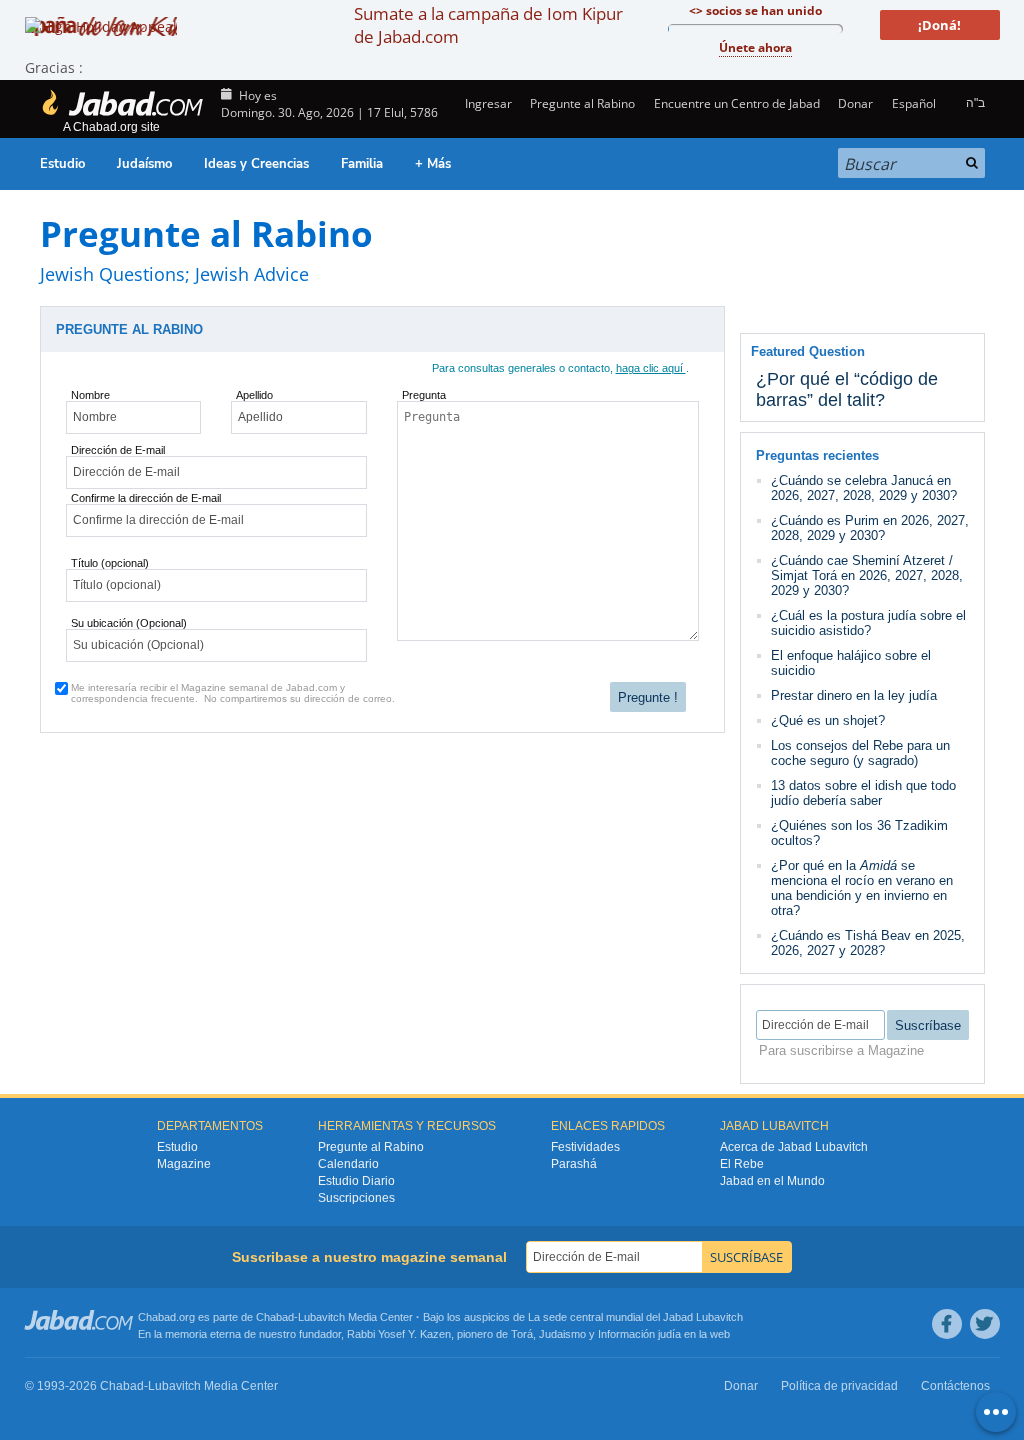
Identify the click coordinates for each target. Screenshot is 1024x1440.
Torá (522, 1334)
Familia (362, 164)
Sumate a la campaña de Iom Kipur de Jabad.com (488, 25)
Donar (855, 103)
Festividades (585, 1147)
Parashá (574, 1164)
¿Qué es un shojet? (828, 720)
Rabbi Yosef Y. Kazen (399, 1334)
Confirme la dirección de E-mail (146, 498)
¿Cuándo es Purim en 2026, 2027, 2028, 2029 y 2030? (870, 528)
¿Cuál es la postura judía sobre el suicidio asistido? (868, 623)
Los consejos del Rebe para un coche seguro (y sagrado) (860, 753)
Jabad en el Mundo (772, 1181)
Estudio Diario (356, 1181)
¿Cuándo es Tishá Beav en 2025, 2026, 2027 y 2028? (868, 943)
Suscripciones (356, 1198)
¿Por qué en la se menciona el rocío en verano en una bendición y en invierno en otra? (862, 888)
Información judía (641, 1334)
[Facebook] (947, 1324)
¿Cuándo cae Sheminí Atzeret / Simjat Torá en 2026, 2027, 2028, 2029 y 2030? (867, 575)
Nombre (90, 395)
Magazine (184, 1164)
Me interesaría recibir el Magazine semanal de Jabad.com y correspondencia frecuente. (233, 693)
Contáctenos (955, 1386)
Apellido (254, 395)
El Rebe (742, 1164)
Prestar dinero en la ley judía (854, 695)
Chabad (275, 1317)
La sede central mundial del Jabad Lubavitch (635, 1317)
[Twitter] (985, 1324)
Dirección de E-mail (118, 450)
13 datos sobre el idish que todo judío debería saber (863, 793)
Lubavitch (321, 1317)
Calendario (348, 1164)
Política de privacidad (839, 1386)
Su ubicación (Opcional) (129, 623)
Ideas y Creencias (256, 164)
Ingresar (487, 103)
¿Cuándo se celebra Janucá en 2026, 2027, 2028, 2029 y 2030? (864, 488)
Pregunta (424, 395)
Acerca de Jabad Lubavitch (794, 1147)
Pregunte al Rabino (582, 103)
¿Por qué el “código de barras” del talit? (847, 389)
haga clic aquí (651, 368)
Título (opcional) (110, 563)
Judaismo (562, 1334)
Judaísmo (144, 164)
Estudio (62, 164)
